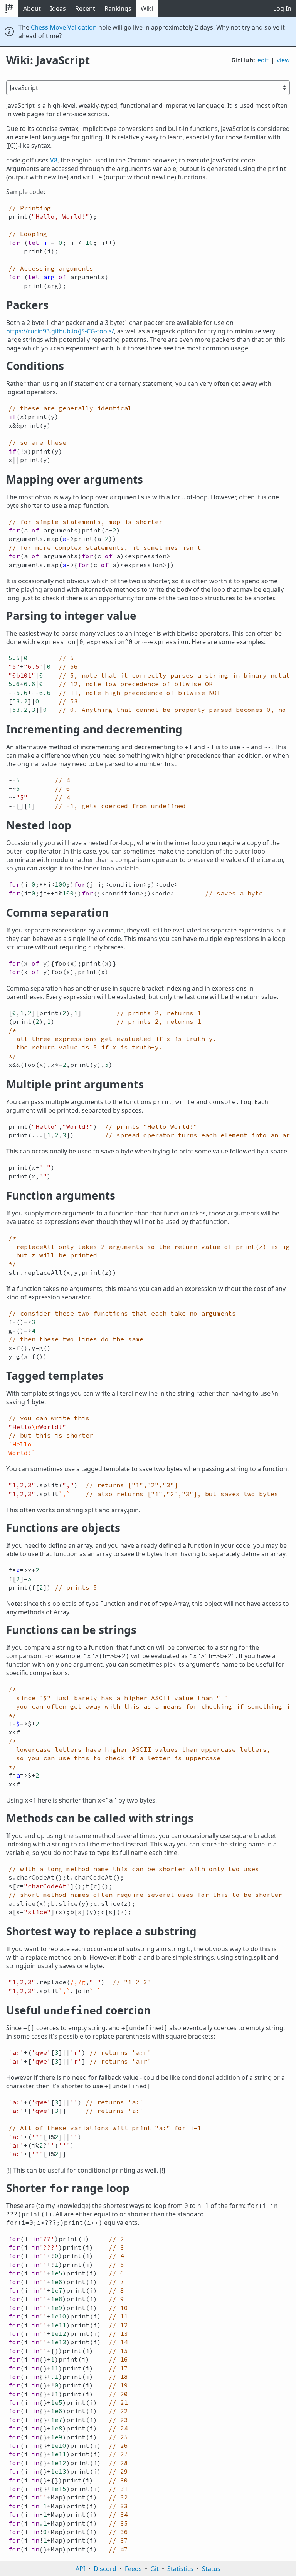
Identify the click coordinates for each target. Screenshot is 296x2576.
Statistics (180, 2569)
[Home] (9, 8)
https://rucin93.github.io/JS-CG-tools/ (60, 331)
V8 (54, 160)
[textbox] (148, 247)
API (80, 2569)
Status (211, 2569)
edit (263, 60)
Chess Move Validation (64, 27)
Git (155, 2569)
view (283, 60)
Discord (105, 2569)
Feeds (133, 2569)
